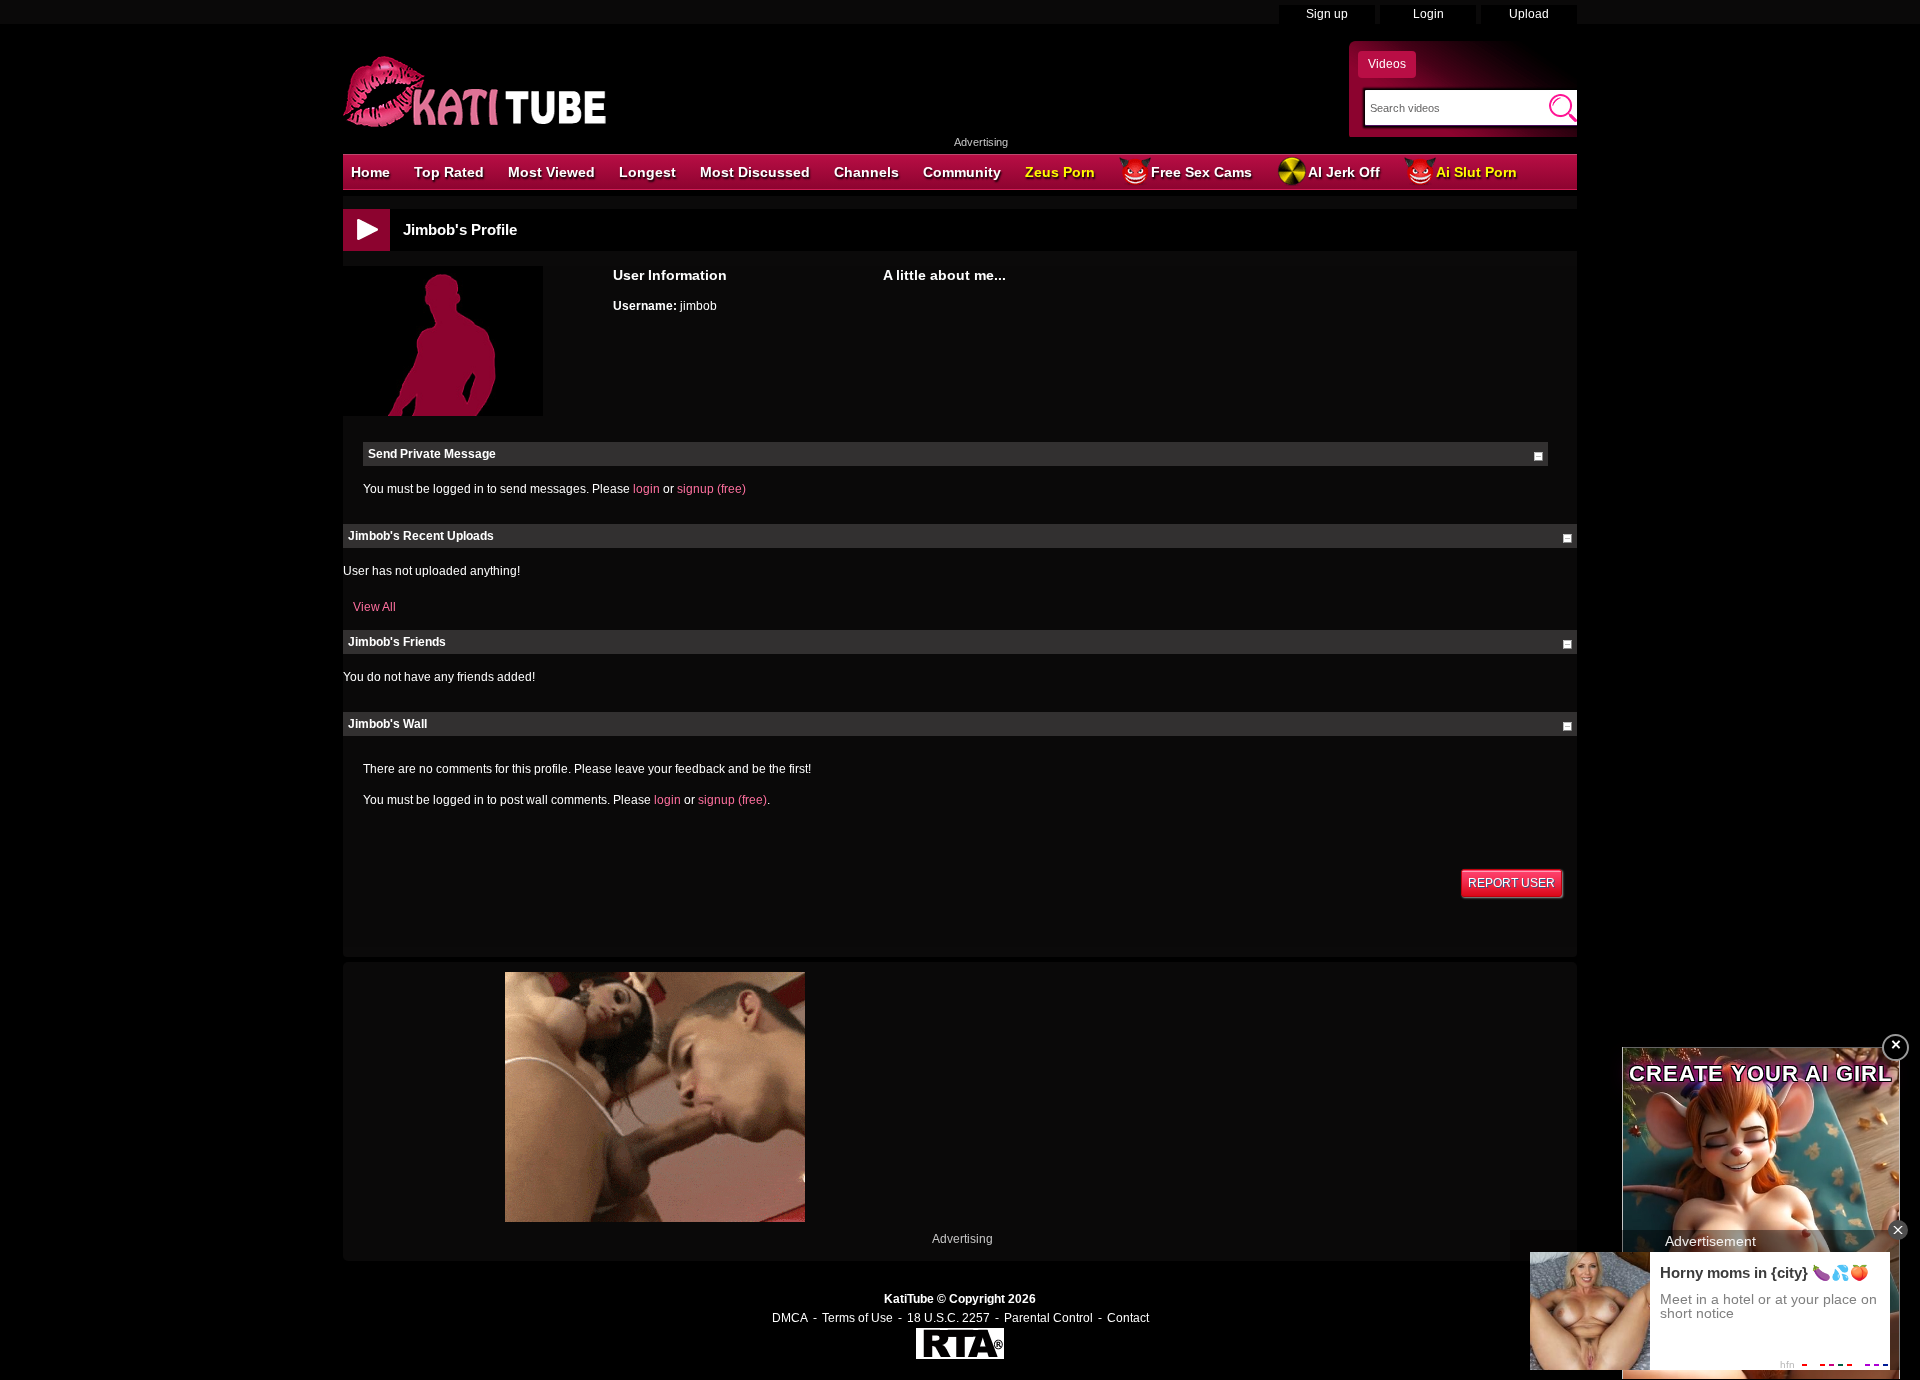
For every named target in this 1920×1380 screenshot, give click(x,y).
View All (374, 607)
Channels (866, 172)
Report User (1511, 883)
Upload (1529, 14)
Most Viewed (551, 172)
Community (962, 172)
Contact (1128, 1318)
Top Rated (449, 172)
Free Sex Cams (1201, 172)
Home (370, 172)
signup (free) (711, 489)
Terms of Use (857, 1318)
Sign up (1327, 14)
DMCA (790, 1318)
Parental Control (1048, 1318)
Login (1428, 14)
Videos (1387, 64)
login (646, 489)
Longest (647, 172)
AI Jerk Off (1344, 172)
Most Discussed (755, 172)
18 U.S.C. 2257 (948, 1318)
